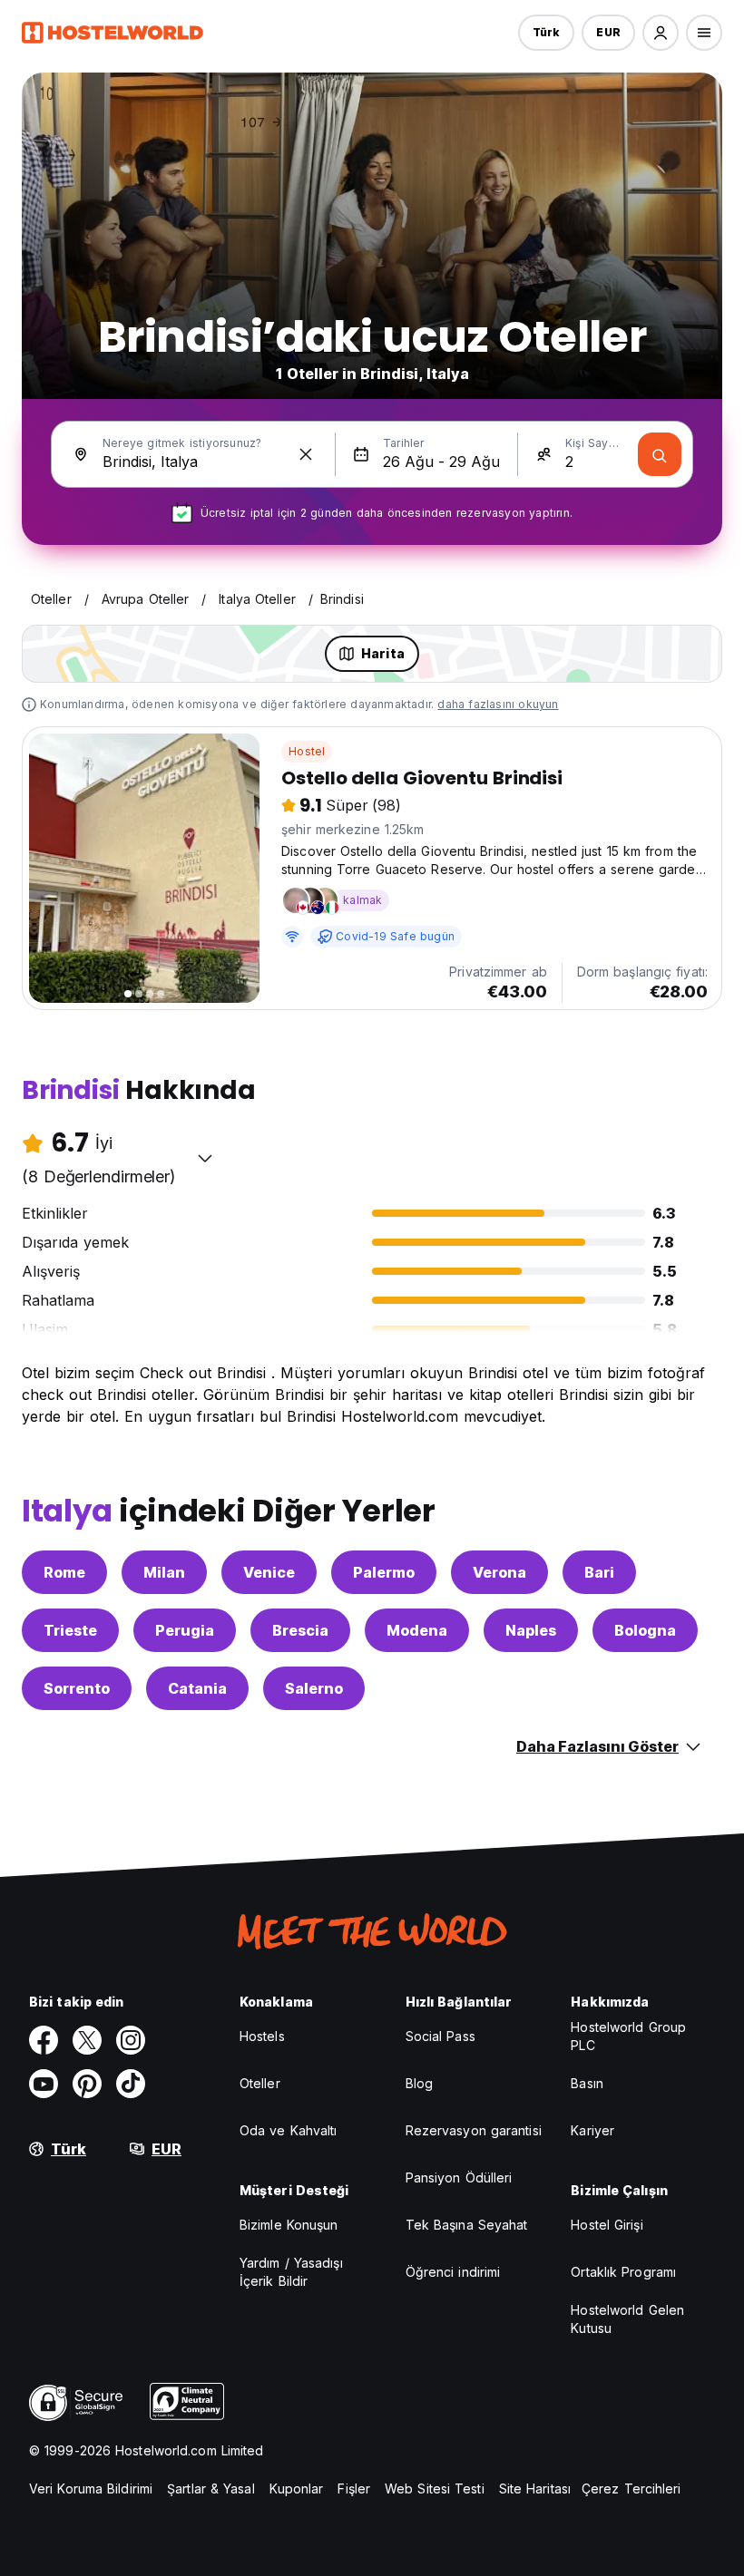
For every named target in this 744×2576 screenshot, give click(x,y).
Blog (419, 2083)
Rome (64, 1572)
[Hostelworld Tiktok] (131, 2084)
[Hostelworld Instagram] (131, 2040)
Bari (599, 1572)
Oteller (260, 2083)
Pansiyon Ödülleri (459, 2177)
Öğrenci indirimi (453, 2272)
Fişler (354, 2489)
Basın (587, 2083)
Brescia (300, 1630)
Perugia (185, 1630)
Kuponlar (297, 2489)
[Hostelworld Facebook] (44, 2040)
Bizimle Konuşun (289, 2225)
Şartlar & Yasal (211, 2489)
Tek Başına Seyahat (467, 2225)
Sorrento (77, 1688)
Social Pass (441, 2036)
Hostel (307, 751)
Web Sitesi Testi (435, 2489)
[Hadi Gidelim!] (660, 454)
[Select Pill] (661, 33)
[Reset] (306, 454)
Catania (197, 1688)
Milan (164, 1572)
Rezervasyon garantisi (474, 2130)
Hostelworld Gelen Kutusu (627, 2319)
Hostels (262, 2036)
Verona (499, 1572)
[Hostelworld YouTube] (44, 2084)
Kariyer (592, 2130)
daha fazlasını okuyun (498, 704)
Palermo (384, 1572)
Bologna (645, 1630)
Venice (269, 1572)
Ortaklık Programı (623, 2272)
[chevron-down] (205, 1158)
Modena (417, 1630)
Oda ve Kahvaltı (289, 2130)
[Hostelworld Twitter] (87, 2040)
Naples (531, 1630)
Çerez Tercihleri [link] (631, 2489)
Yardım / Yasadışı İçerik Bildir (291, 2272)
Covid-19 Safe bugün (395, 936)
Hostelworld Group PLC (628, 2036)
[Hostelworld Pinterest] (87, 2084)
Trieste (70, 1630)
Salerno (314, 1688)
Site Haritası (535, 2489)
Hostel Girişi (607, 2225)
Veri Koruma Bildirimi (91, 2489)
